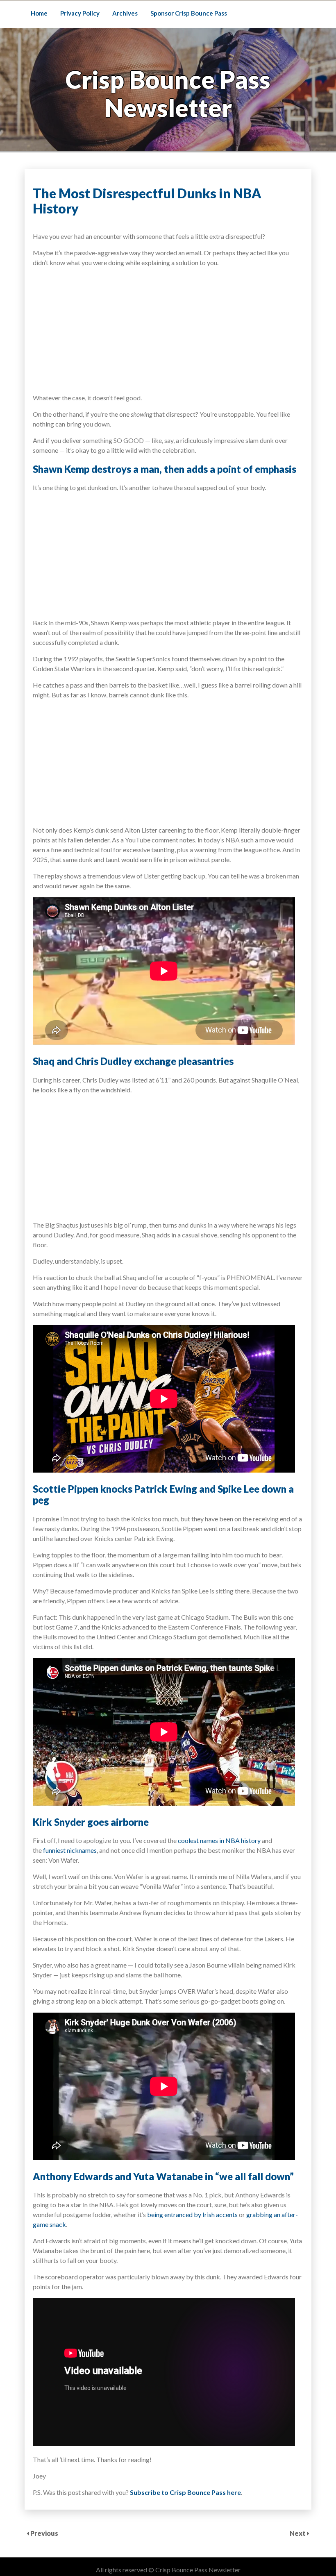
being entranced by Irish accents (192, 2214)
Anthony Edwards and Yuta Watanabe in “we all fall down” (163, 2176)
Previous (44, 2533)
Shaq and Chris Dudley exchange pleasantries (133, 1061)
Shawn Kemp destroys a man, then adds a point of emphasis (165, 469)
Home (39, 13)
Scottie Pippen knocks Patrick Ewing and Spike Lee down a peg (163, 1495)
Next (298, 2533)
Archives (125, 13)
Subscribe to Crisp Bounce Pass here (185, 2492)
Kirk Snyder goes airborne (91, 1822)
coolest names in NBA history (219, 1840)
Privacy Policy (80, 13)
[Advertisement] (168, 329)
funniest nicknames (70, 1850)
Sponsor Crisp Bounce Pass (189, 13)
